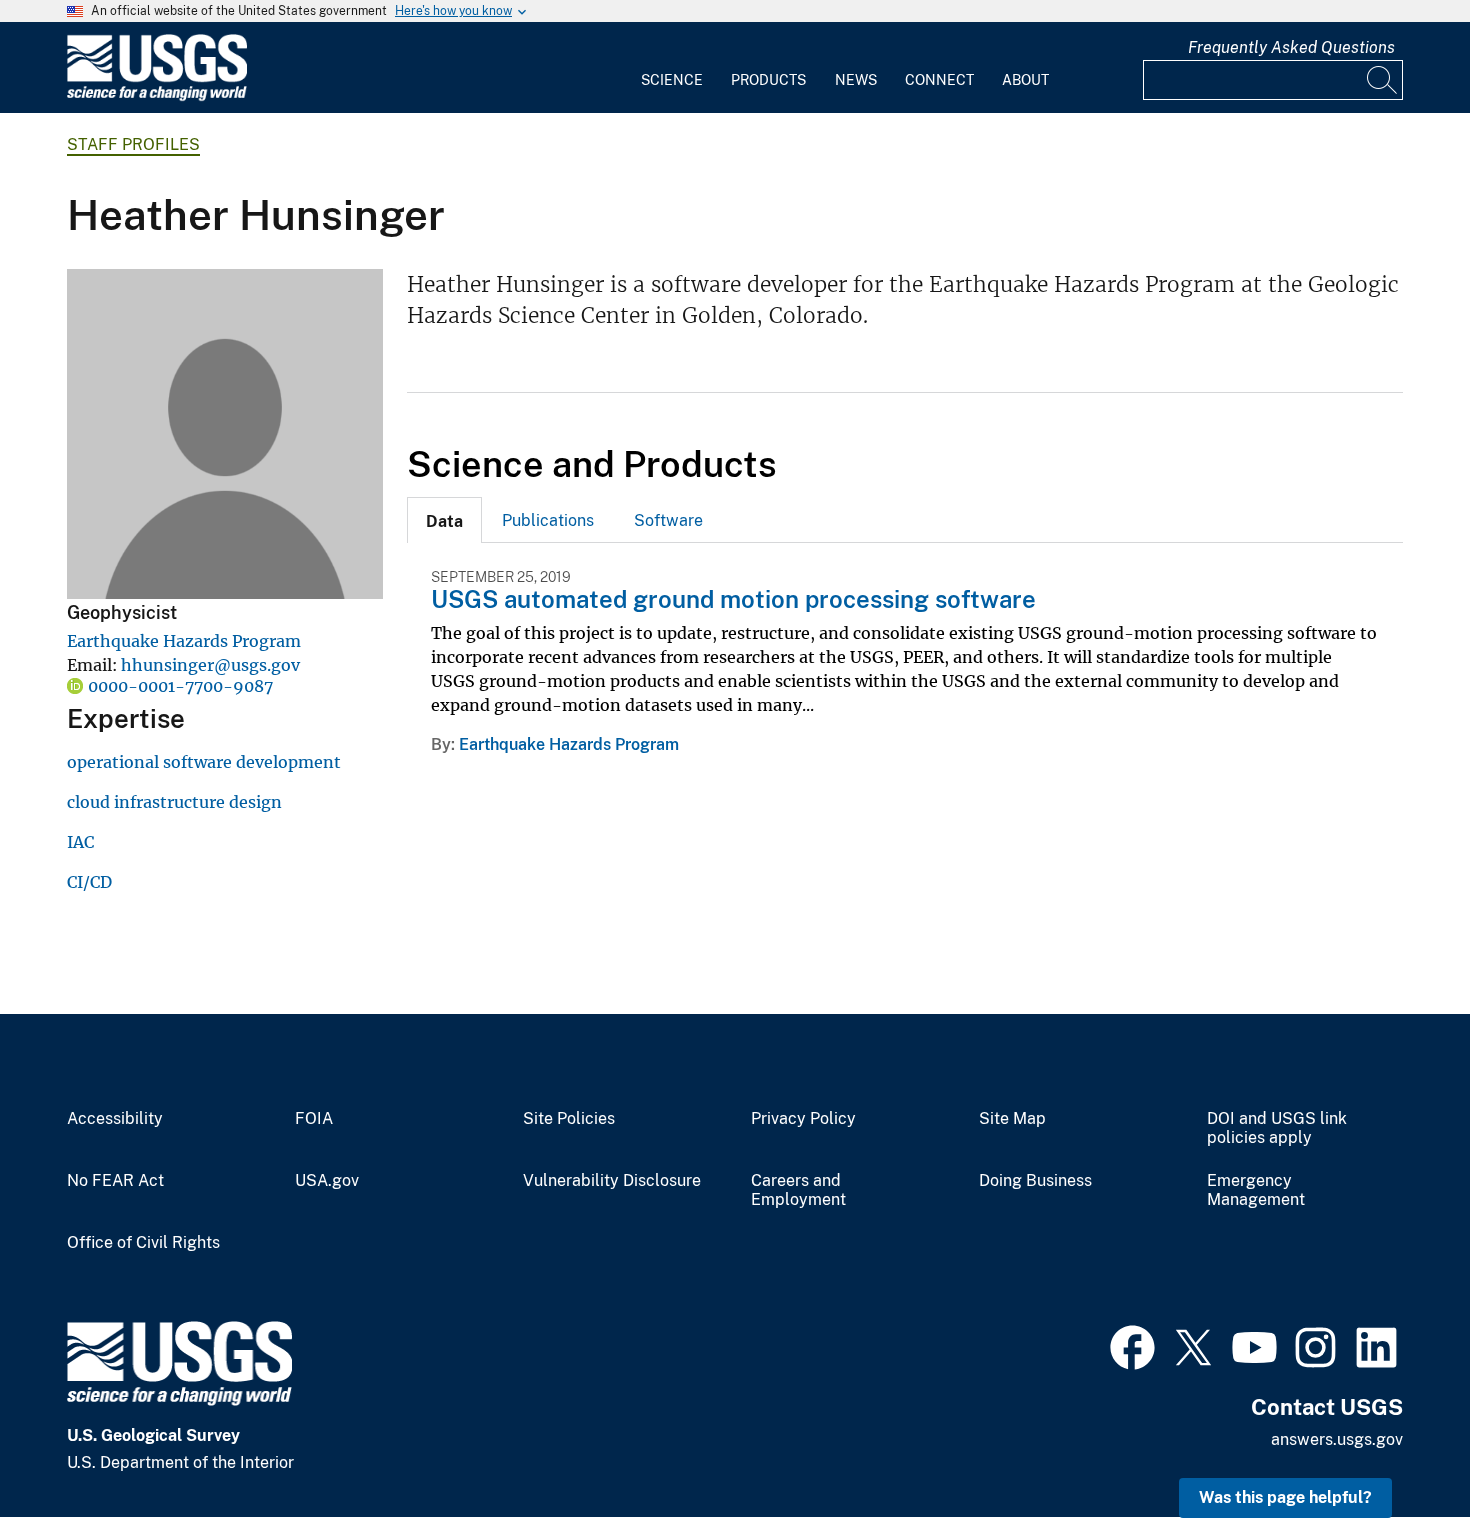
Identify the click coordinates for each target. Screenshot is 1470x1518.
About (1025, 80)
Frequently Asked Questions (1291, 47)
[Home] (157, 96)
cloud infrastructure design (174, 802)
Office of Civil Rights (143, 1243)
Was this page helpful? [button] (1285, 1497)
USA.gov (327, 1181)
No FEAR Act (115, 1181)
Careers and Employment (798, 1190)
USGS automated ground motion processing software (733, 599)
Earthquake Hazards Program (184, 641)
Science (672, 80)
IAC (80, 842)
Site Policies (569, 1119)
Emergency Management (1256, 1190)
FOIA (314, 1119)
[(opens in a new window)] (1132, 1345)
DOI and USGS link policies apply (1277, 1128)
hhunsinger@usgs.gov (210, 665)
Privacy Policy (803, 1119)
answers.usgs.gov (1337, 1439)
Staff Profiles (133, 144)
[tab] (444, 520)
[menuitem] (672, 68)
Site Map (1012, 1119)
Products (768, 80)
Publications (548, 520)
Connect (939, 80)
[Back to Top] (1397, 1445)
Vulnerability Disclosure (612, 1181)
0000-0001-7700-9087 (180, 686)
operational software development (204, 762)
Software (668, 520)
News (856, 80)
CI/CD (89, 882)
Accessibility (115, 1119)
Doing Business (1035, 1181)
